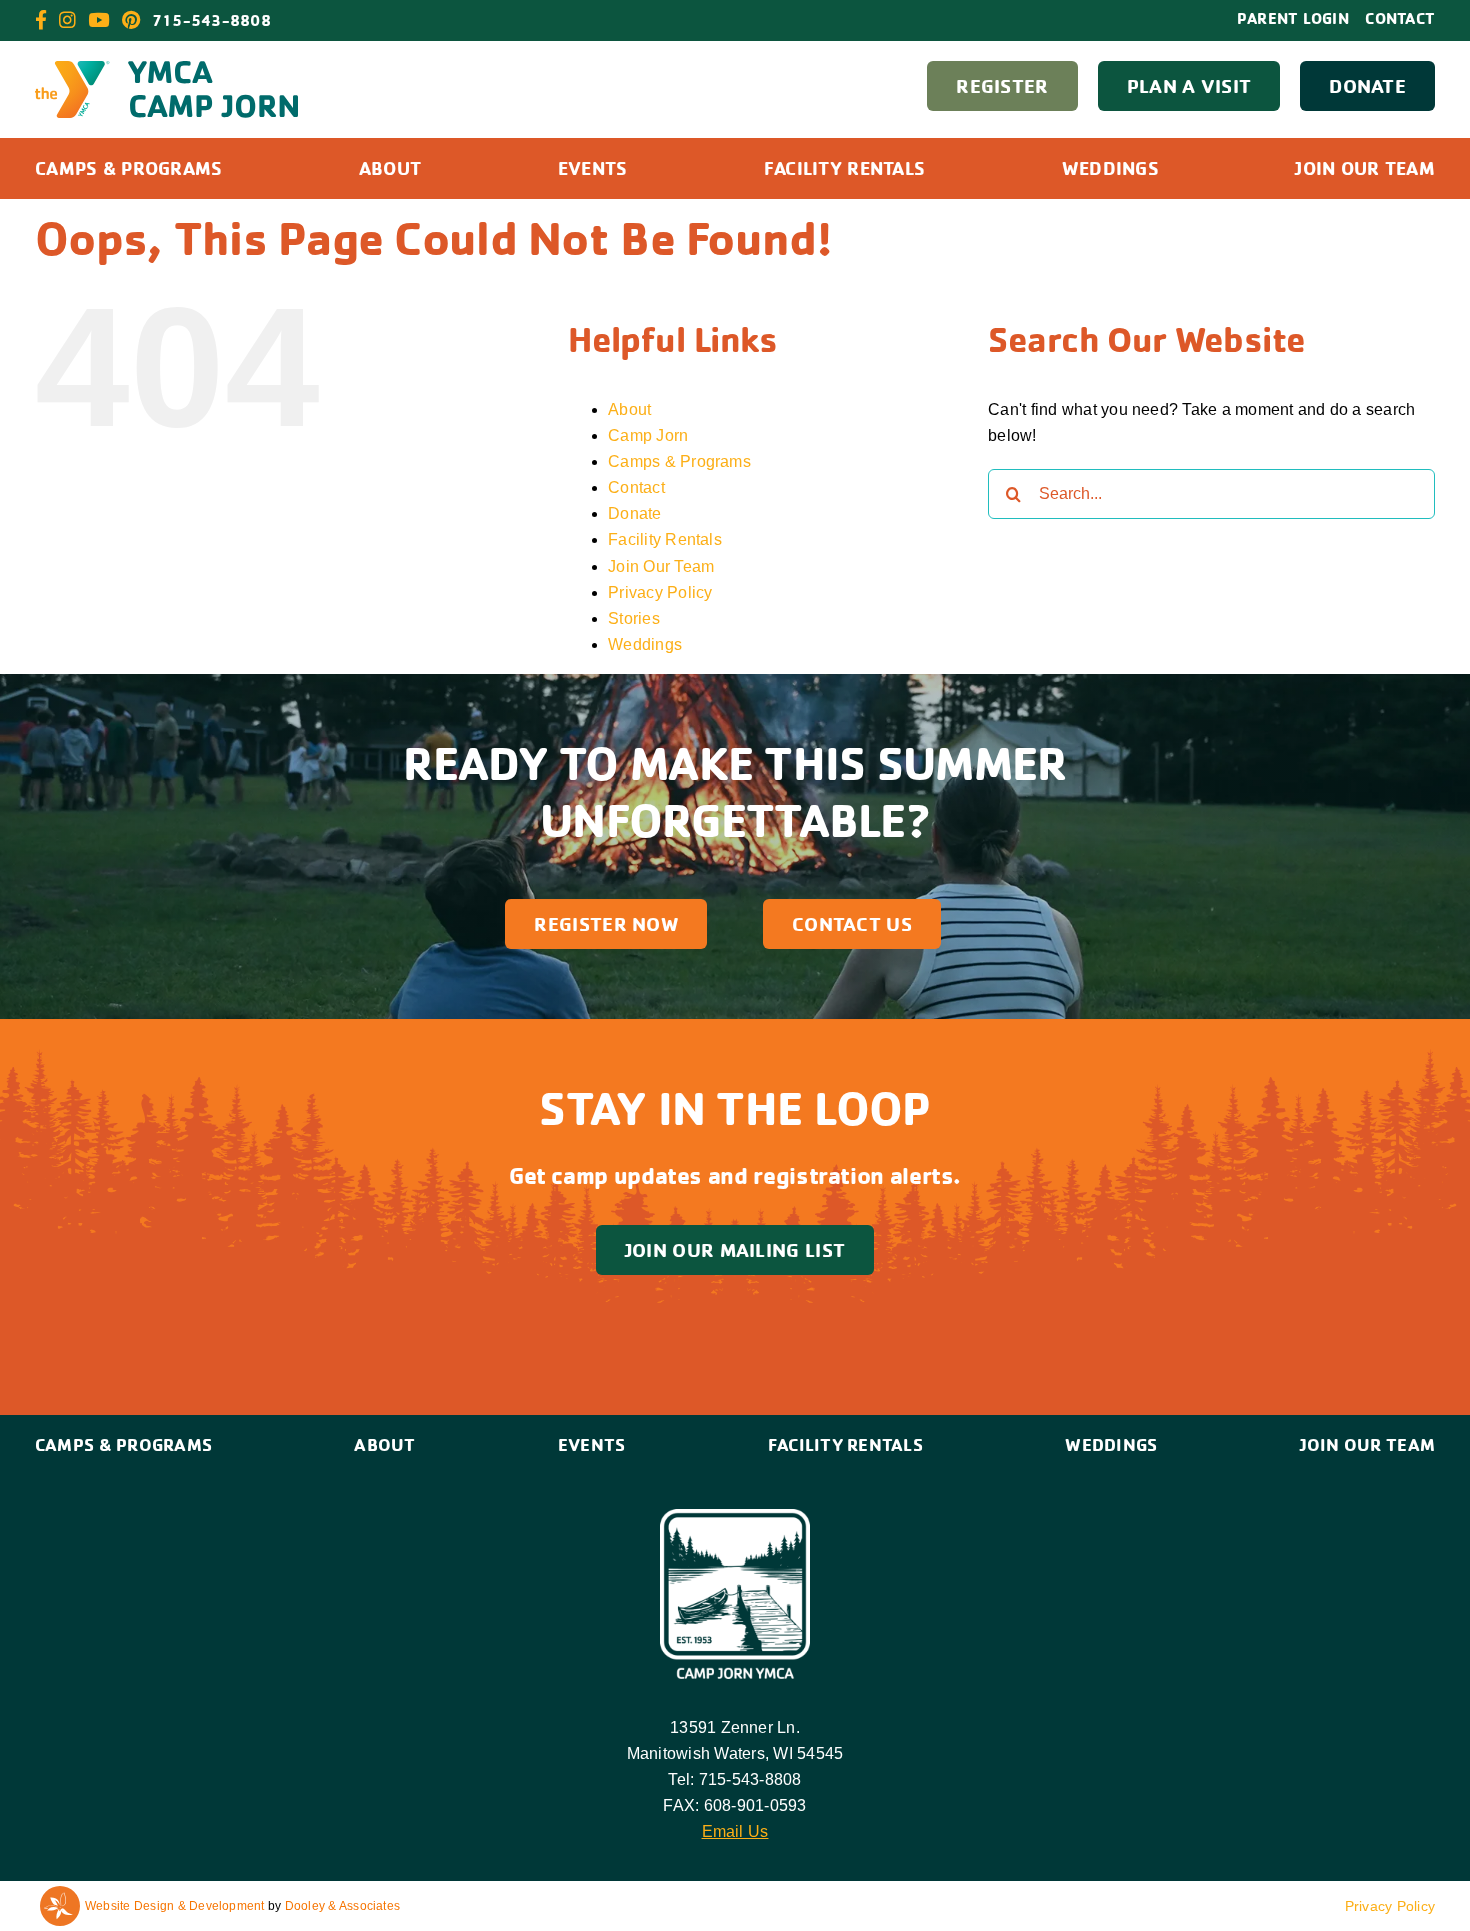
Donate (634, 513)
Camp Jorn (648, 435)
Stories (634, 618)
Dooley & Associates (343, 1906)
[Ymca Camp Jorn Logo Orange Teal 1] (166, 68)
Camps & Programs (679, 461)
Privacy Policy (660, 592)
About (629, 409)
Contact (636, 487)
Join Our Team (661, 566)
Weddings (645, 644)
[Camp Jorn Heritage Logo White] (735, 1516)
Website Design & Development (175, 1906)
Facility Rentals (665, 539)
